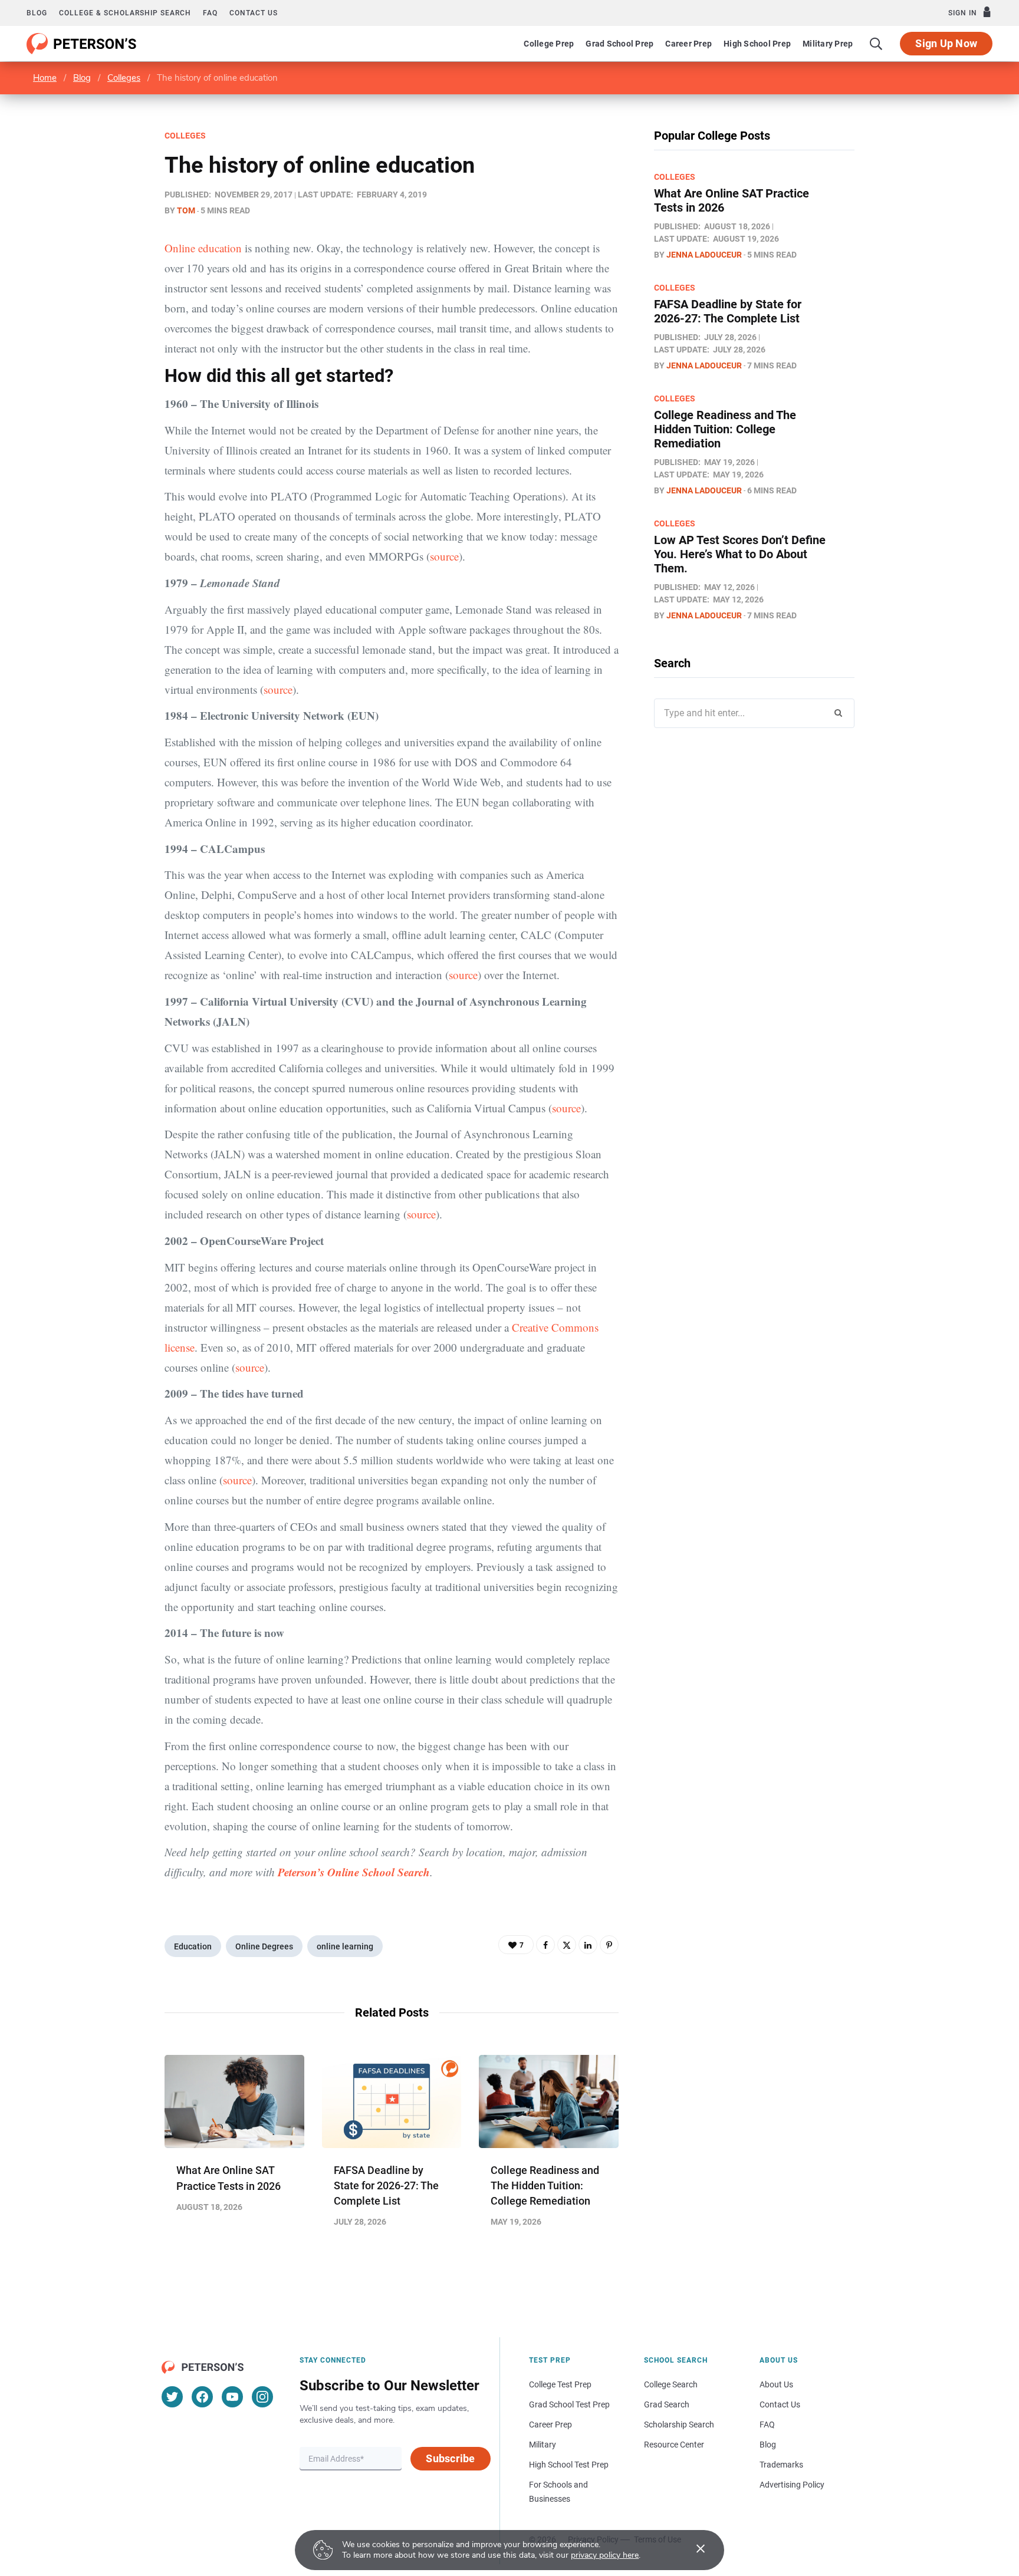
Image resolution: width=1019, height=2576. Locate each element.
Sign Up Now (946, 43)
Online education (203, 248)
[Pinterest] (609, 1945)
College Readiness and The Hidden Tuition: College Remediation (545, 2185)
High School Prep (757, 44)
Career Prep (688, 44)
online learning (345, 1946)
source (444, 556)
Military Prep (828, 44)
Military (543, 2445)
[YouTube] (232, 2397)
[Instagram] (262, 2397)
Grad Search (667, 2404)
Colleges (124, 78)
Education (193, 1946)
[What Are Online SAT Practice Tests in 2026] (234, 2101)
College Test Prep (560, 2384)
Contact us (254, 13)
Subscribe (450, 2458)
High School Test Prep (569, 2465)
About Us (776, 2384)
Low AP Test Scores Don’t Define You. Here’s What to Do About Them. (740, 554)
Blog (37, 13)
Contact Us (780, 2404)
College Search (671, 2384)
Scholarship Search (679, 2425)
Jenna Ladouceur (704, 255)
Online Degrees (264, 1946)
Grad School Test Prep (569, 2404)
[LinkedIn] (588, 1945)
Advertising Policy (792, 2485)
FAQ (210, 13)
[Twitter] (567, 1945)
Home (45, 78)
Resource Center (674, 2445)
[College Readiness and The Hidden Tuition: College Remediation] (549, 2101)
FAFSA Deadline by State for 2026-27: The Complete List (386, 2185)
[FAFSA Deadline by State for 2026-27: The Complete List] (392, 2101)
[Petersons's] (82, 44)
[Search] (876, 44)
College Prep (549, 44)
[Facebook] (545, 1945)
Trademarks (781, 2465)
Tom (186, 210)
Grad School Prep (619, 44)
